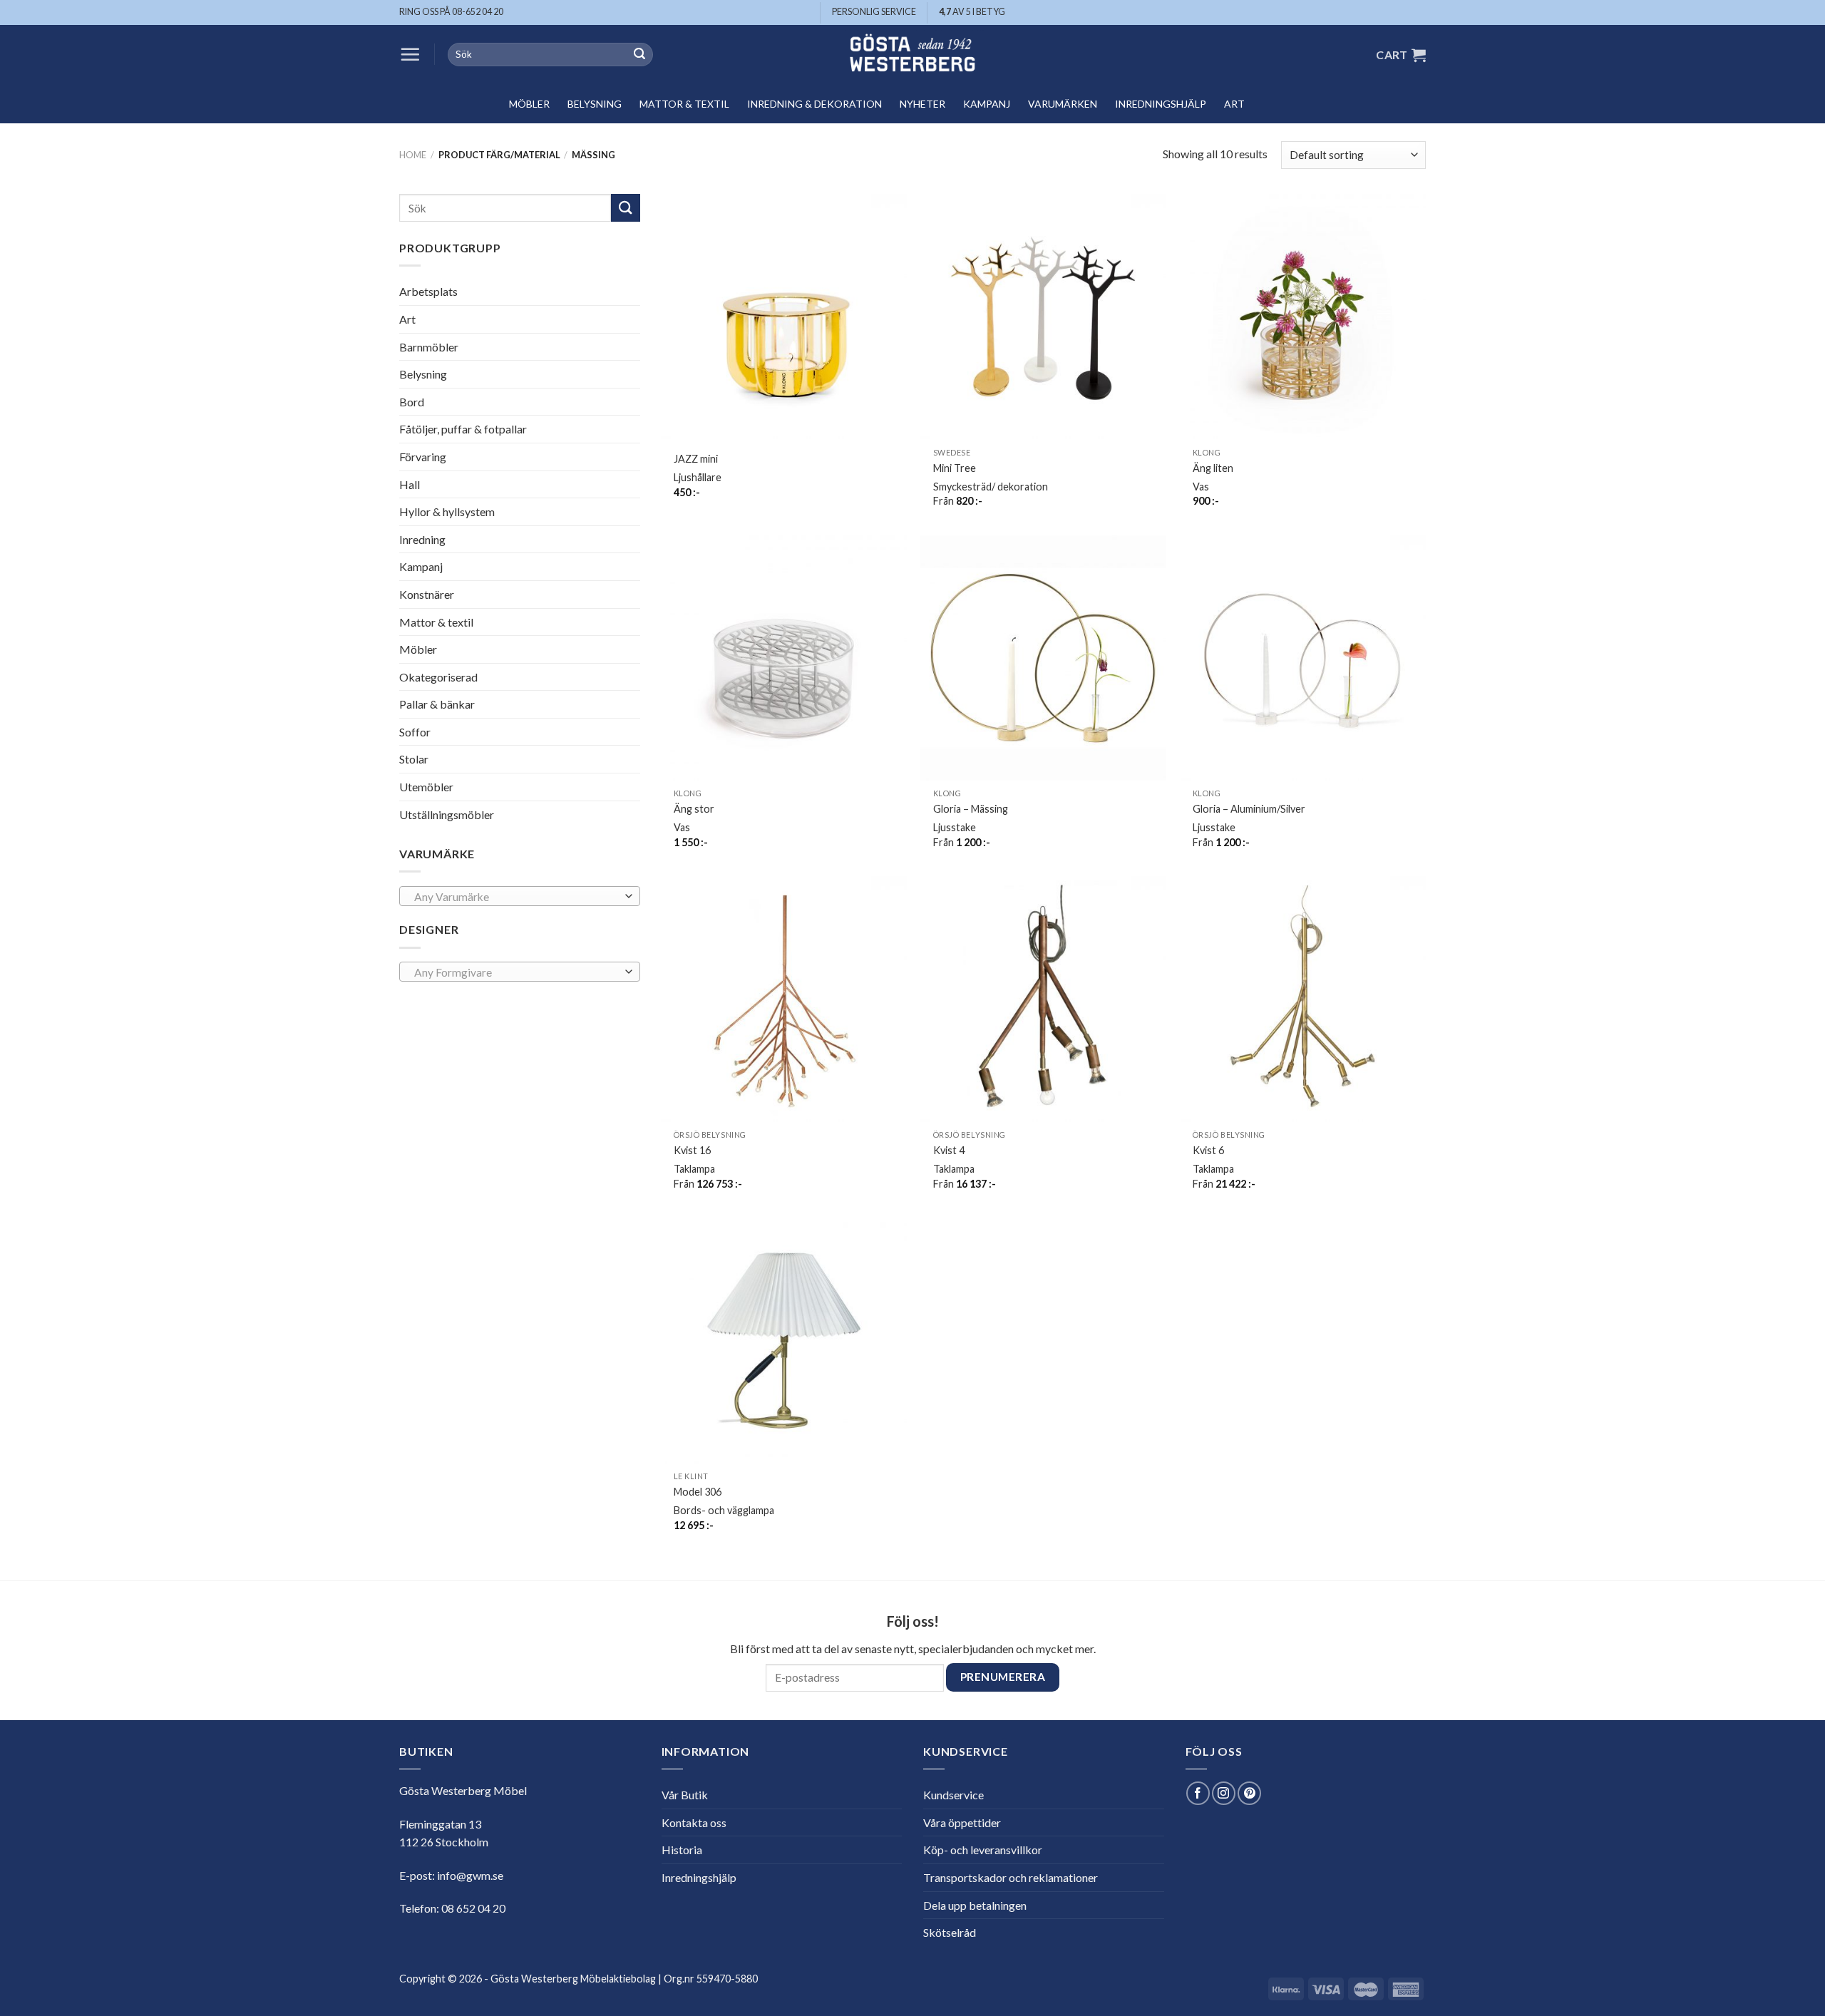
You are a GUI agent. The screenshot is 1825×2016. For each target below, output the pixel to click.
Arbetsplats (428, 291)
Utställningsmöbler (447, 814)
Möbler (529, 104)
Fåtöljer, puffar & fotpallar (463, 429)
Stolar (414, 759)
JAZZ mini (696, 459)
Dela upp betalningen (975, 1905)
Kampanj (987, 104)
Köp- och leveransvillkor (983, 1850)
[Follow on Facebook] (1198, 1793)
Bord (412, 402)
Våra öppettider (962, 1822)
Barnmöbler (429, 346)
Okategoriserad (438, 677)
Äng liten (1213, 468)
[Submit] (639, 55)
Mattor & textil (684, 104)
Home (413, 155)
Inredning (422, 539)
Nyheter (922, 104)
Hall (410, 484)
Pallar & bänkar (437, 704)
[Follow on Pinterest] (1249, 1793)
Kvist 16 (692, 1150)
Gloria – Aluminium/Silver (1249, 809)
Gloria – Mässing (971, 809)
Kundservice (953, 1795)
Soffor (415, 732)
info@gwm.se (470, 1875)
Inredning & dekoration (814, 104)
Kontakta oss (694, 1822)
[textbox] (516, 897)
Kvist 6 (1208, 1150)
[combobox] (520, 896)
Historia (682, 1850)
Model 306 (698, 1492)
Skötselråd (950, 1932)
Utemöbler (426, 787)
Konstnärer (427, 594)
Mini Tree (955, 468)
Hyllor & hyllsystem (447, 511)
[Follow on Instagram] (1224, 1793)
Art (1234, 104)
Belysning (595, 104)
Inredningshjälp (1161, 104)
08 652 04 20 (473, 1908)
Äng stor (694, 809)
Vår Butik (685, 1795)
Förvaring (423, 457)
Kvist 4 (949, 1150)
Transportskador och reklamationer (1011, 1877)
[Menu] (410, 54)
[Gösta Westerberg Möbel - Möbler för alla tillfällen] (912, 55)
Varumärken (1063, 104)
